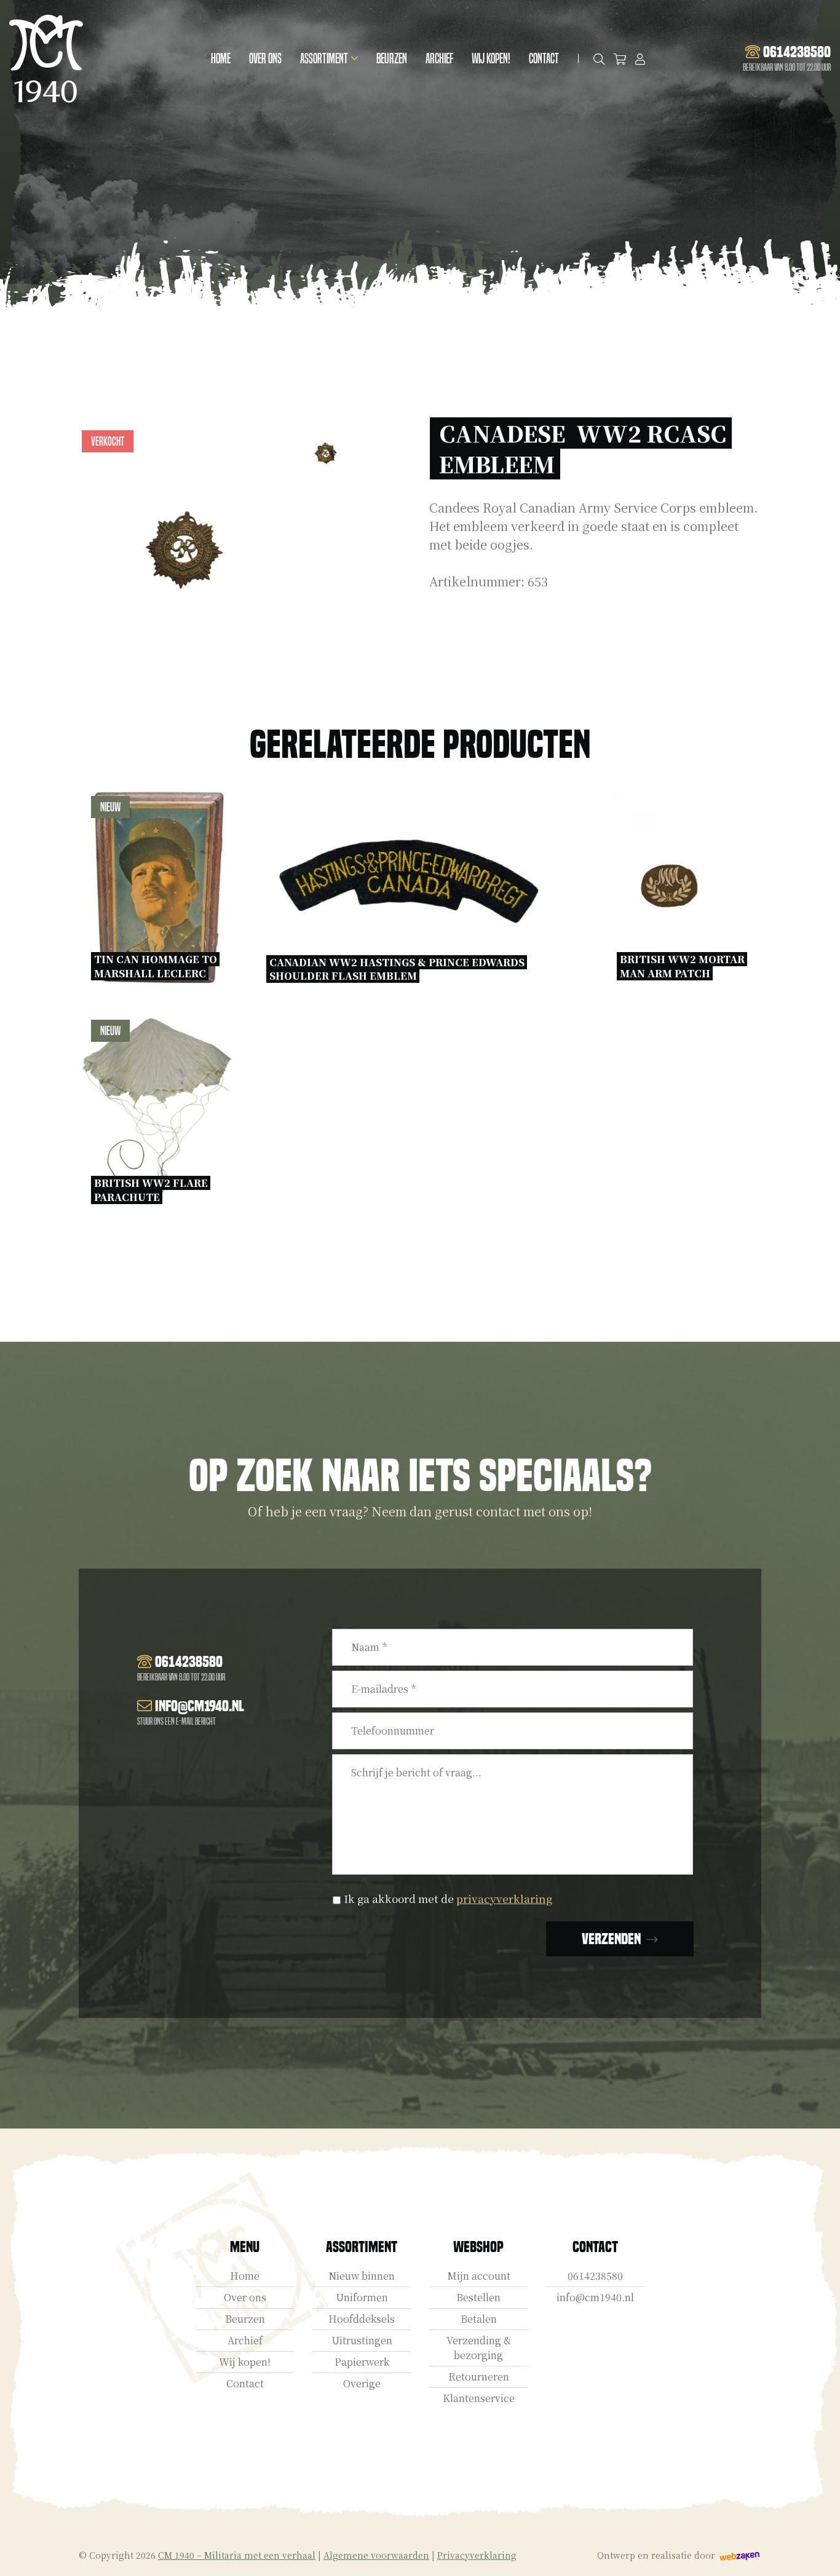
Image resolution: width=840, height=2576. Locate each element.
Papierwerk (362, 2362)
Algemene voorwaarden (376, 2555)
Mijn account (479, 2276)
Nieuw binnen (362, 2276)
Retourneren (479, 2377)
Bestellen (478, 2297)
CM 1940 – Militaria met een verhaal (237, 2555)
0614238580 (595, 2276)
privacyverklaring (504, 1898)
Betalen (479, 2319)
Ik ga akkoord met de (448, 1898)
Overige (362, 2383)
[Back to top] (817, 2553)
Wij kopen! (491, 59)
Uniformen (362, 2297)
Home (221, 59)
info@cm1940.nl (595, 2297)
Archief (439, 59)
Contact (544, 59)
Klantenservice (479, 2398)
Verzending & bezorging (479, 2348)
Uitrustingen (362, 2340)
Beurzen (392, 59)
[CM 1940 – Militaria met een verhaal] (46, 59)
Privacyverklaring (477, 2555)
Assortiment (324, 59)
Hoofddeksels (362, 2319)
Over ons (265, 59)
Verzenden (611, 1939)
